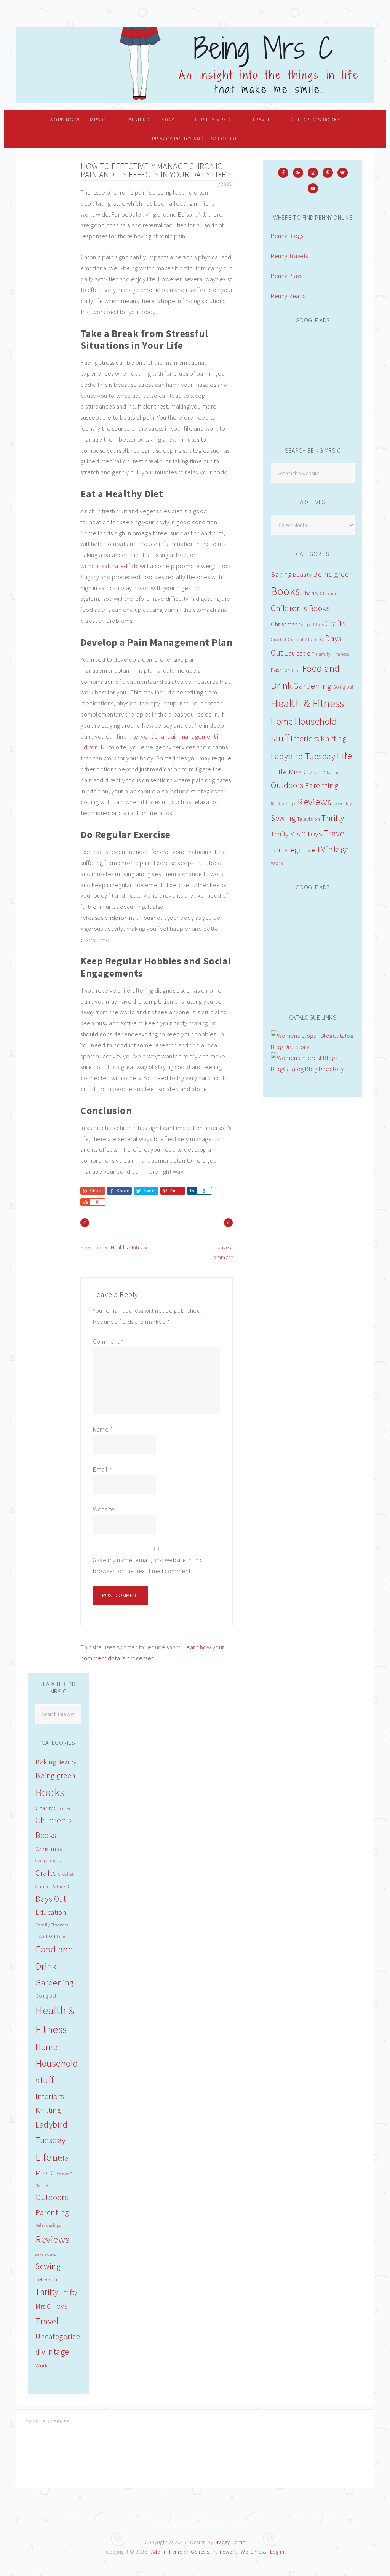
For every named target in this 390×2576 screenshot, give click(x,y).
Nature (333, 773)
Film (296, 670)
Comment (108, 1341)
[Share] (192, 1191)
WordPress (253, 2552)
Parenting (322, 785)
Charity (310, 593)
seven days (343, 804)
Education (300, 653)
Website (104, 1509)
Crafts (336, 623)
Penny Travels (289, 256)
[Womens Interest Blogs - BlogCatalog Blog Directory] (313, 1069)
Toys (314, 834)
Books (285, 591)
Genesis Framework (214, 2552)
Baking (281, 574)
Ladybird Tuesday (303, 756)
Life (344, 756)
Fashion (281, 670)
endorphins (120, 918)
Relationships (284, 804)
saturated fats (120, 566)
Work (277, 863)
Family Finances (333, 654)
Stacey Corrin (230, 2542)
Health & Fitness (130, 1247)
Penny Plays (287, 276)
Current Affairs (303, 639)
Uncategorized (295, 850)
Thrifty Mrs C (288, 834)
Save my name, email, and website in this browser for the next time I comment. (148, 1565)
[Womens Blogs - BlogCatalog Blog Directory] (313, 1047)
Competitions (311, 625)
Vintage (335, 849)
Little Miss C (289, 772)
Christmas (284, 624)
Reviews (315, 802)
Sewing (283, 818)
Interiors (305, 738)
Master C (317, 773)
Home (282, 721)
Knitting (333, 738)
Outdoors (287, 785)
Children (329, 593)
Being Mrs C (195, 65)
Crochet (279, 639)
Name (103, 1429)
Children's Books (300, 608)
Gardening (312, 686)
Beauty (302, 575)
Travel (335, 833)
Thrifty (333, 818)
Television (309, 819)
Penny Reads (288, 296)
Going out (343, 687)
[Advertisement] (328, 381)
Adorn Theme (167, 2552)
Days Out (51, 1899)
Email (102, 1469)
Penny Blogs (287, 236)
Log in (277, 2552)
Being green (333, 574)
